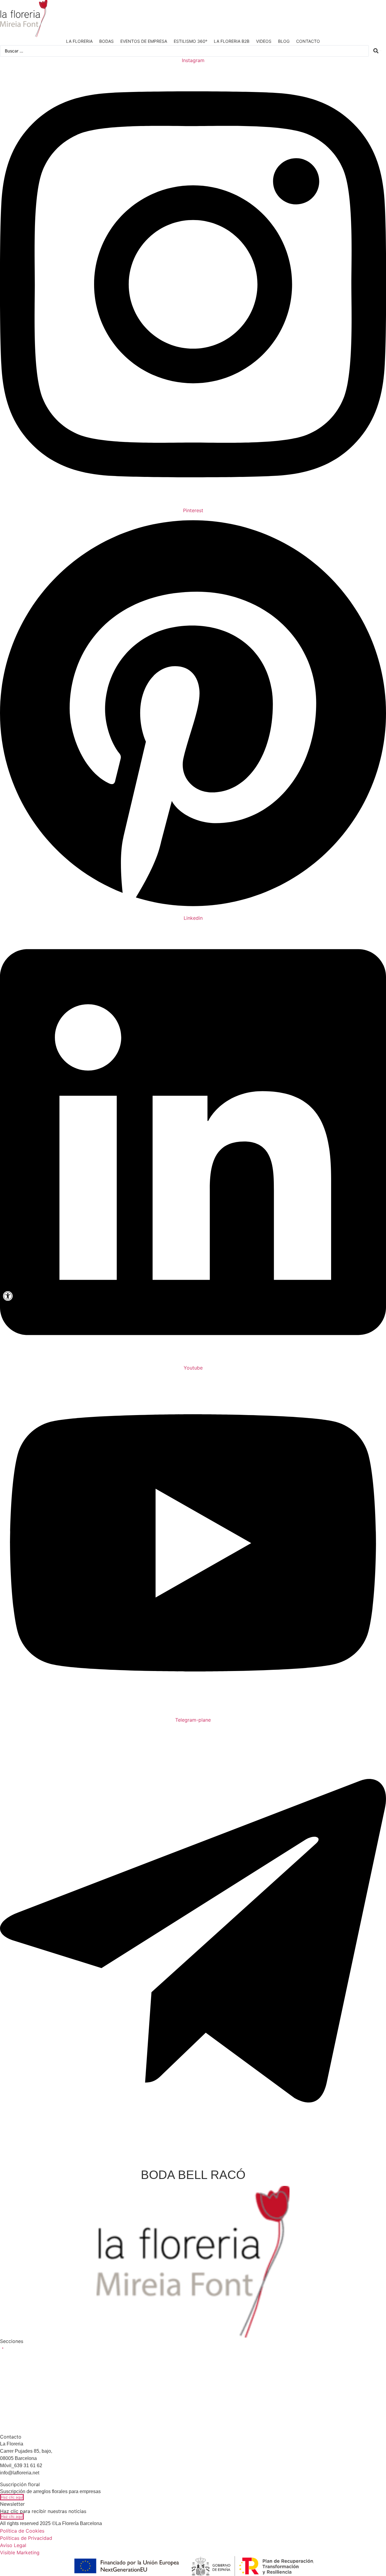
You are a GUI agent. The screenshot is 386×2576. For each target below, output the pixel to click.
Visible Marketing (20, 2552)
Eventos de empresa (144, 41)
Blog (284, 41)
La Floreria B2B (232, 41)
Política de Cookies (22, 2531)
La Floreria (79, 41)
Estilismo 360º (190, 41)
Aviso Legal (13, 2545)
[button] (29, 2350)
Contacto (308, 41)
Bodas (106, 41)
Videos (264, 41)
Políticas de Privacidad (26, 2538)
